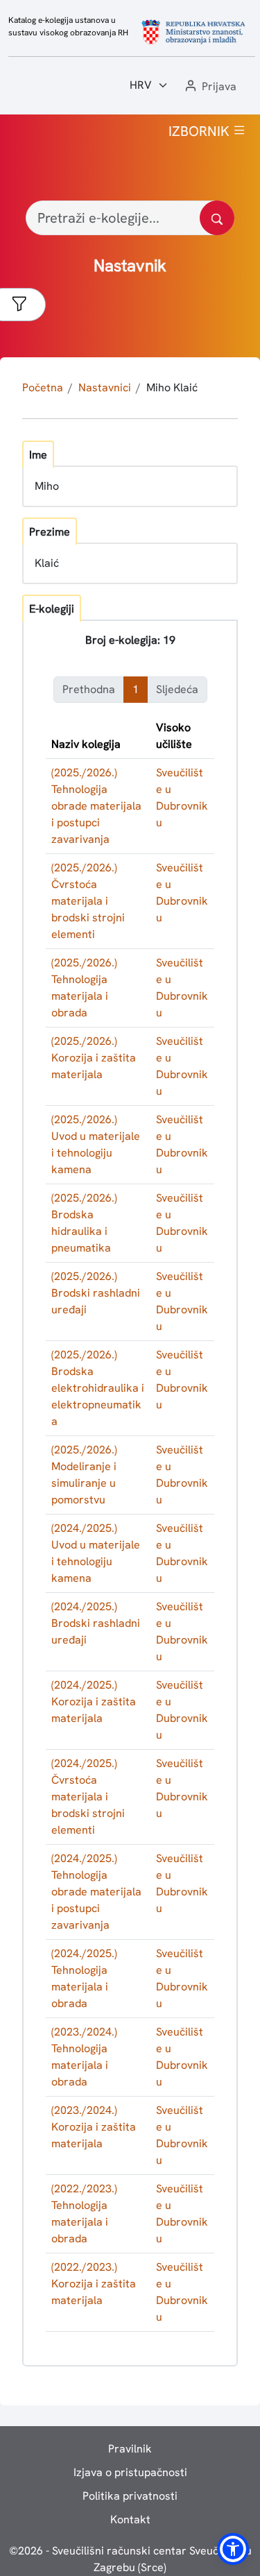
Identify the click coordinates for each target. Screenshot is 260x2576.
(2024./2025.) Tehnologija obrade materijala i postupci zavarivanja (96, 1892)
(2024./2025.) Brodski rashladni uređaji (96, 1623)
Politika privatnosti (130, 2496)
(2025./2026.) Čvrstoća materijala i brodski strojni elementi (88, 901)
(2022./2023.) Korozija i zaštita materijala (94, 2284)
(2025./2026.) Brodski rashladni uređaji (96, 1293)
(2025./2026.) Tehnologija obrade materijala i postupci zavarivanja (96, 806)
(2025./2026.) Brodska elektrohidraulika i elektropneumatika (98, 1388)
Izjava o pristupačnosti (130, 2472)
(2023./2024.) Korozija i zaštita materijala (94, 2127)
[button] (209, 87)
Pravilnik (130, 2449)
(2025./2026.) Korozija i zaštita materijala (94, 1058)
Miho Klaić (172, 387)
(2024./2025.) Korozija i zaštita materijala (94, 1701)
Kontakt (130, 2519)
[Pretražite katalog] (217, 218)
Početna (43, 387)
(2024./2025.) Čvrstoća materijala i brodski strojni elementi (88, 1797)
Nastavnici (105, 387)
